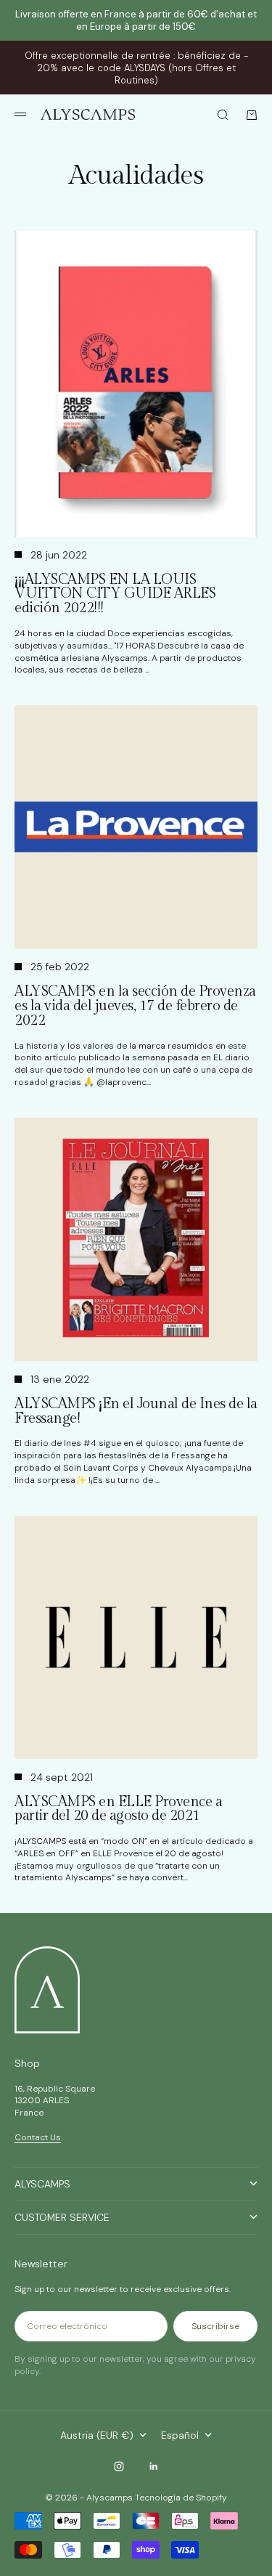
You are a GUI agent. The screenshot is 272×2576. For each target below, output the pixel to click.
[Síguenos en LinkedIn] (154, 2466)
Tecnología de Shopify (181, 2498)
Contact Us (38, 2137)
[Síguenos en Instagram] (119, 2466)
